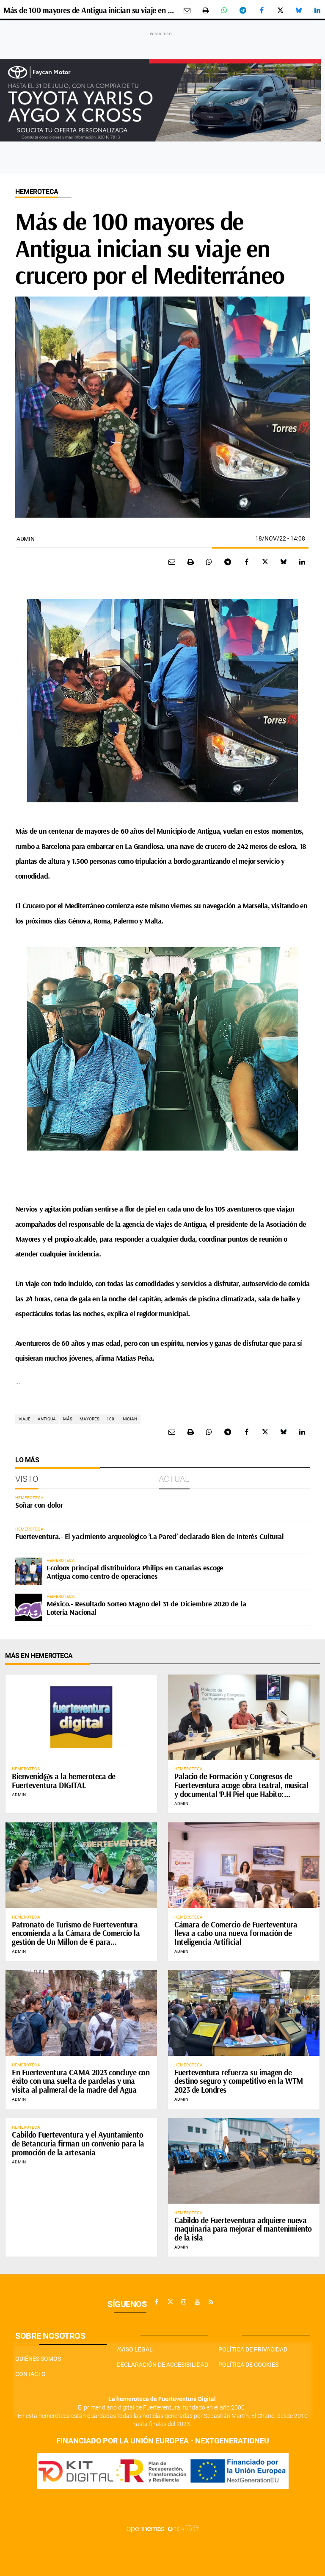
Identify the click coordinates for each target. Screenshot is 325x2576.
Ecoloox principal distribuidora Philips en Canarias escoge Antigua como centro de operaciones (135, 1572)
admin (26, 539)
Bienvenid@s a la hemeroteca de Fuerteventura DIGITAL (64, 1781)
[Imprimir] (206, 10)
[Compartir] (224, 10)
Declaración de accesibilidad (162, 2365)
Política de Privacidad (253, 2349)
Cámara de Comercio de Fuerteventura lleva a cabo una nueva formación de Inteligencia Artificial (236, 1933)
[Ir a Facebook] (157, 2302)
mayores (90, 1419)
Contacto (30, 2374)
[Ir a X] (170, 2302)
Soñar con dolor (39, 1505)
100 (110, 1419)
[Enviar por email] (187, 10)
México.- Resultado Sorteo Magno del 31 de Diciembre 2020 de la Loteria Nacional (146, 1608)
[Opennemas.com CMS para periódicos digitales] (162, 2529)
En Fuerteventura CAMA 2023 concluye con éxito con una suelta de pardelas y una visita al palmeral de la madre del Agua (81, 2081)
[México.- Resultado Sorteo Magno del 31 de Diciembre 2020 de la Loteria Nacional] (29, 1607)
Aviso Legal (135, 2349)
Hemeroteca (37, 192)
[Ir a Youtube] (197, 2302)
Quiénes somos (38, 2359)
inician (129, 1419)
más (68, 1419)
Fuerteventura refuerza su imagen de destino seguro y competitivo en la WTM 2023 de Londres (239, 2081)
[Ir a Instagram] (184, 2302)
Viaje (25, 1419)
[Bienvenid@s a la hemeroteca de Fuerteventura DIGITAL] (81, 1717)
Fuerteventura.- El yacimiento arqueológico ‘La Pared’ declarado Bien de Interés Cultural (149, 1536)
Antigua (47, 1419)
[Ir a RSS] (211, 2302)
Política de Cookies (248, 2365)
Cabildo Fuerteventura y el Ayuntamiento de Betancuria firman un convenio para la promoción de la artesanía (78, 2143)
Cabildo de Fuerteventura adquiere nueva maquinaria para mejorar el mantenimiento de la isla (243, 2229)
